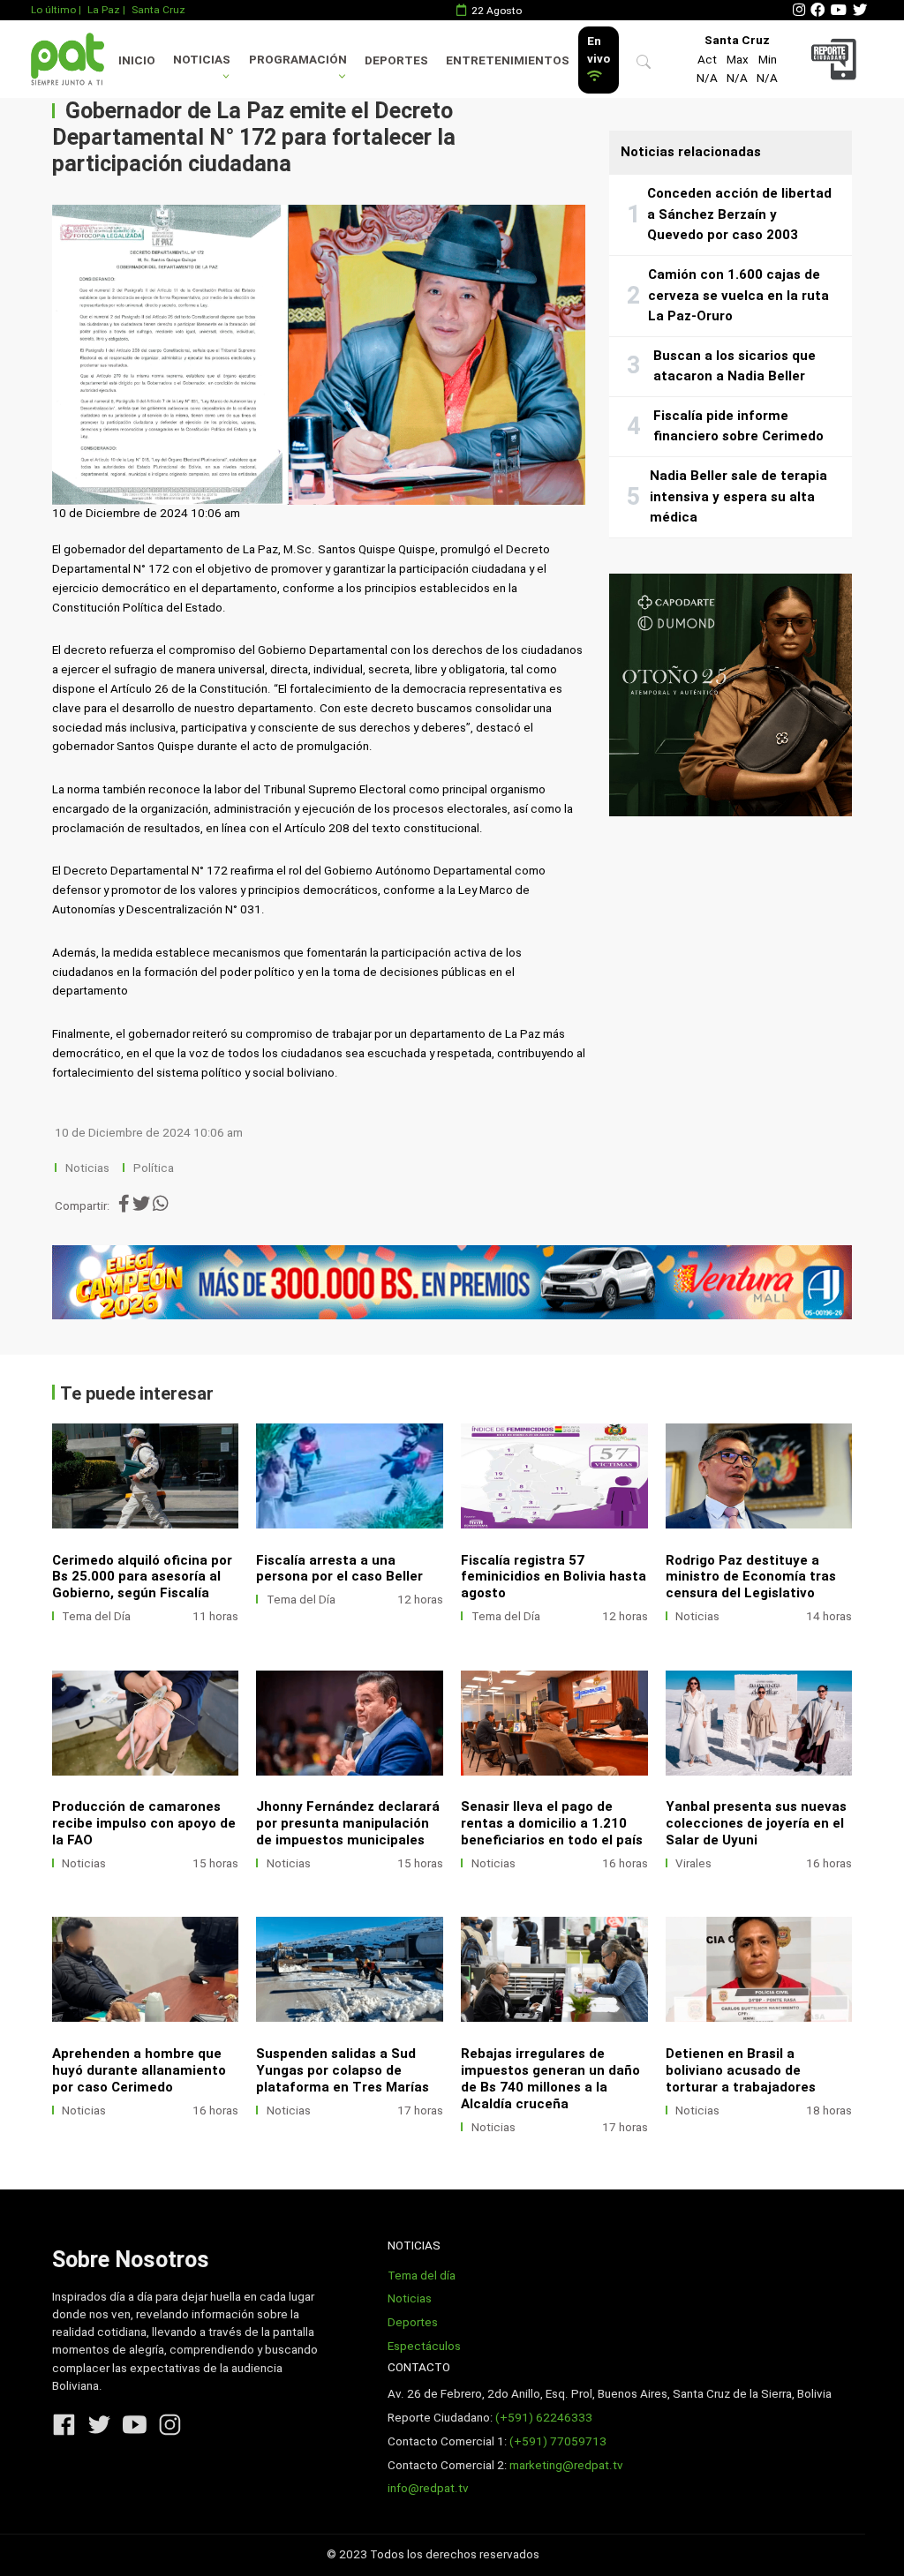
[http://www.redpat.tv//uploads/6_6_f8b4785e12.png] (350, 1723)
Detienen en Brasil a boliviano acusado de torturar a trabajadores (741, 2070)
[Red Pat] (67, 59)
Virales (693, 1863)
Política (154, 1168)
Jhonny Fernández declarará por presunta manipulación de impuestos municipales (348, 1823)
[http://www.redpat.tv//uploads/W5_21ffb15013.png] (146, 1969)
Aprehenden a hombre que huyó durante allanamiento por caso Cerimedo (139, 2070)
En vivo (599, 50)
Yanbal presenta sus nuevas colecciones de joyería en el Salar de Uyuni (756, 1823)
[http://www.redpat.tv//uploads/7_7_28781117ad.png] (146, 1723)
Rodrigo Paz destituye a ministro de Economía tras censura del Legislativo (751, 1577)
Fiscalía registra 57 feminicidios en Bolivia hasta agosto (554, 1577)
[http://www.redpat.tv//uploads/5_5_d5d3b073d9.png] (554, 1723)
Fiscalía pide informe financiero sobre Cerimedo (738, 426)
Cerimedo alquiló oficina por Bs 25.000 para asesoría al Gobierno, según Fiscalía (142, 1577)
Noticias (202, 60)
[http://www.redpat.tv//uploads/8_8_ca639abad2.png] (759, 1476)
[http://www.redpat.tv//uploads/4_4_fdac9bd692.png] (759, 1723)
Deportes (396, 60)
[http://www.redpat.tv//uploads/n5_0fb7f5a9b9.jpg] (350, 1476)
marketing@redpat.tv (566, 2465)
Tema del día (422, 2276)
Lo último (53, 10)
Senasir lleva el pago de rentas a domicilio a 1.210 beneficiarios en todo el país (552, 1823)
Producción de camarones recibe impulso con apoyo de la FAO (144, 1823)
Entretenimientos (508, 60)
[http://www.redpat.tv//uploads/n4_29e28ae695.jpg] (554, 1476)
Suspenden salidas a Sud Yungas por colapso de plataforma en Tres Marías (343, 2070)
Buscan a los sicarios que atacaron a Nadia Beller (734, 366)
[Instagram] (799, 10)
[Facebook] (817, 10)
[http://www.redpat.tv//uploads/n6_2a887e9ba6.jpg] (146, 1476)
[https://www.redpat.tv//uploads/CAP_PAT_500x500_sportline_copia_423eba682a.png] (731, 695)
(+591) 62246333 (544, 2418)
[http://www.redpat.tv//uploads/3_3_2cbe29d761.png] (350, 1969)
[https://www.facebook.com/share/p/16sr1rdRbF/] (452, 1282)
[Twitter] (860, 10)
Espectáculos (424, 2346)
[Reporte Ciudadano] (836, 59)
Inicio (137, 60)
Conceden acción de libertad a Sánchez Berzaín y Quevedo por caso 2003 (739, 214)
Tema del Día (96, 1616)
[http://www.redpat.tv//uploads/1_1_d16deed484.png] (759, 1969)
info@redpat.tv (428, 2488)
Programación (298, 60)
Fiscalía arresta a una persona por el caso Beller (339, 1569)
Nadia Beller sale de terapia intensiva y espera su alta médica (738, 496)
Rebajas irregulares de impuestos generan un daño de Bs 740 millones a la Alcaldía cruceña (550, 2079)
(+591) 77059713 (558, 2441)
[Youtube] (839, 10)
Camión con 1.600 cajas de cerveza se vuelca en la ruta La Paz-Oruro (738, 295)
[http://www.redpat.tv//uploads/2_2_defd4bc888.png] (554, 1969)
